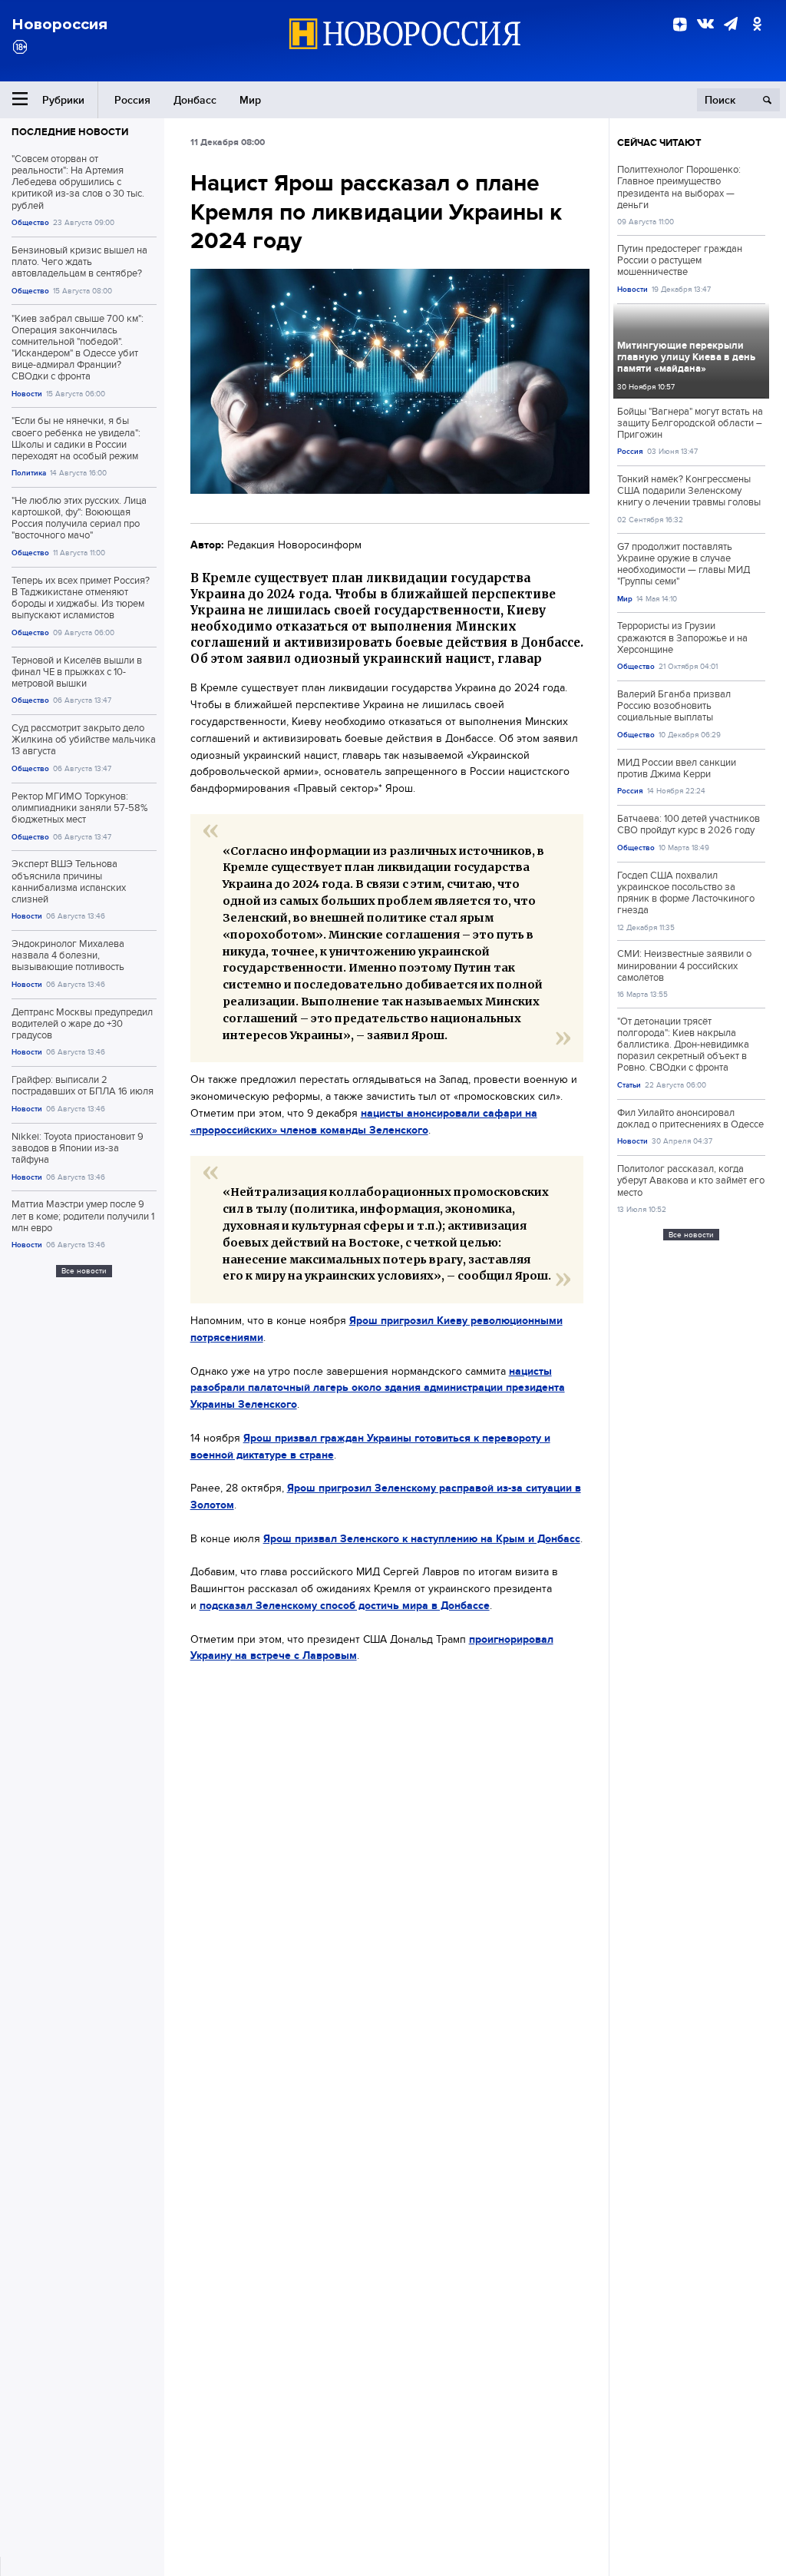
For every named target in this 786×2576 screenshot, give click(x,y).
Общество (30, 222)
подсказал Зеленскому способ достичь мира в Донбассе (345, 1605)
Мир (250, 100)
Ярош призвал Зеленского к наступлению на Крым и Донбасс (422, 1538)
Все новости (84, 1271)
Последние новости (70, 132)
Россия (132, 100)
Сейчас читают (659, 142)
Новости (27, 394)
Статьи (629, 1085)
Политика (29, 473)
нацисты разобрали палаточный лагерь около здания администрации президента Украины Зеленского (378, 1388)
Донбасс (195, 100)
